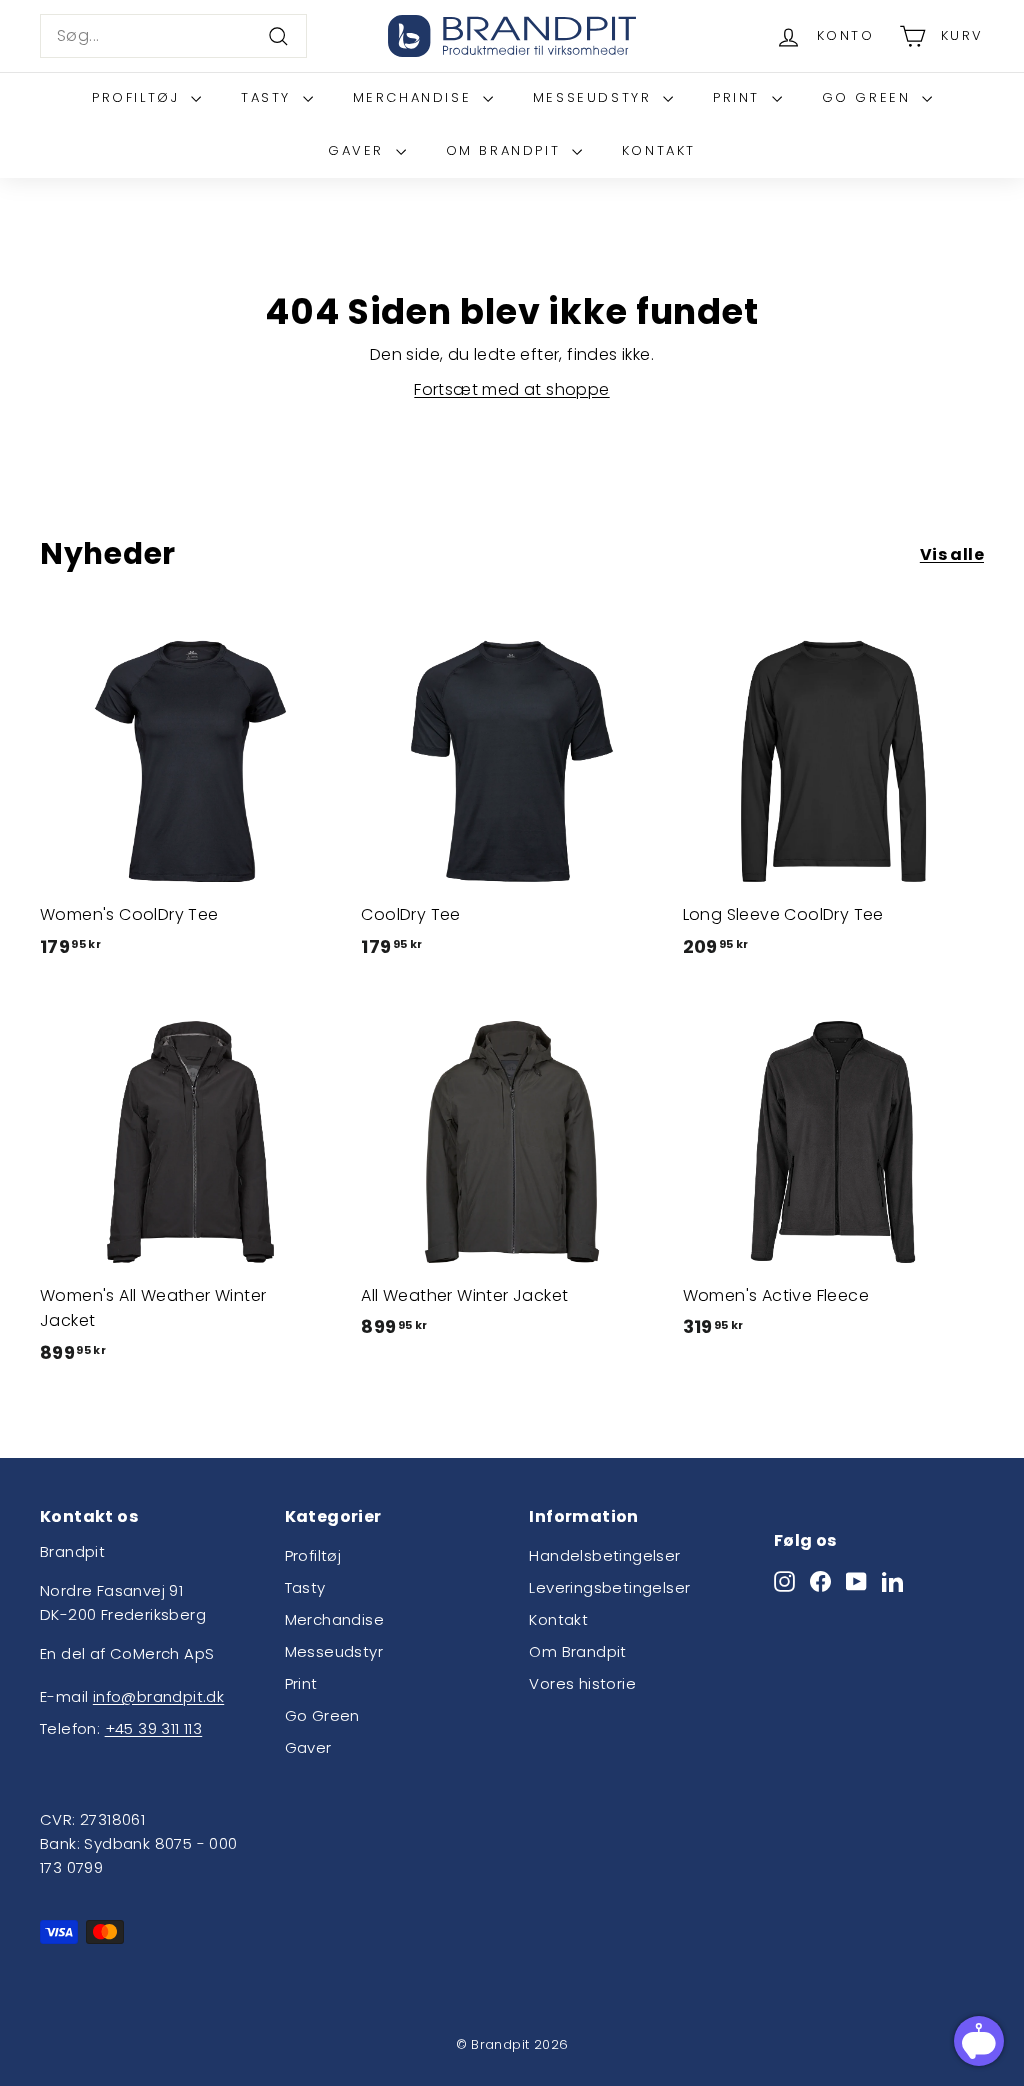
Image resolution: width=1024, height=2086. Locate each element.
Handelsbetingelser (604, 1555)
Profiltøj (139, 97)
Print (740, 97)
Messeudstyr (595, 97)
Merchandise (415, 97)
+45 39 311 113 (154, 1728)
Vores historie (582, 1683)
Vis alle (952, 554)
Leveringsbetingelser (609, 1587)
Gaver (359, 150)
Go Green (869, 97)
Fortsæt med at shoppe (511, 389)
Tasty (269, 97)
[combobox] (173, 36)
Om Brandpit (506, 150)
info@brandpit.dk (158, 1696)
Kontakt (659, 150)
